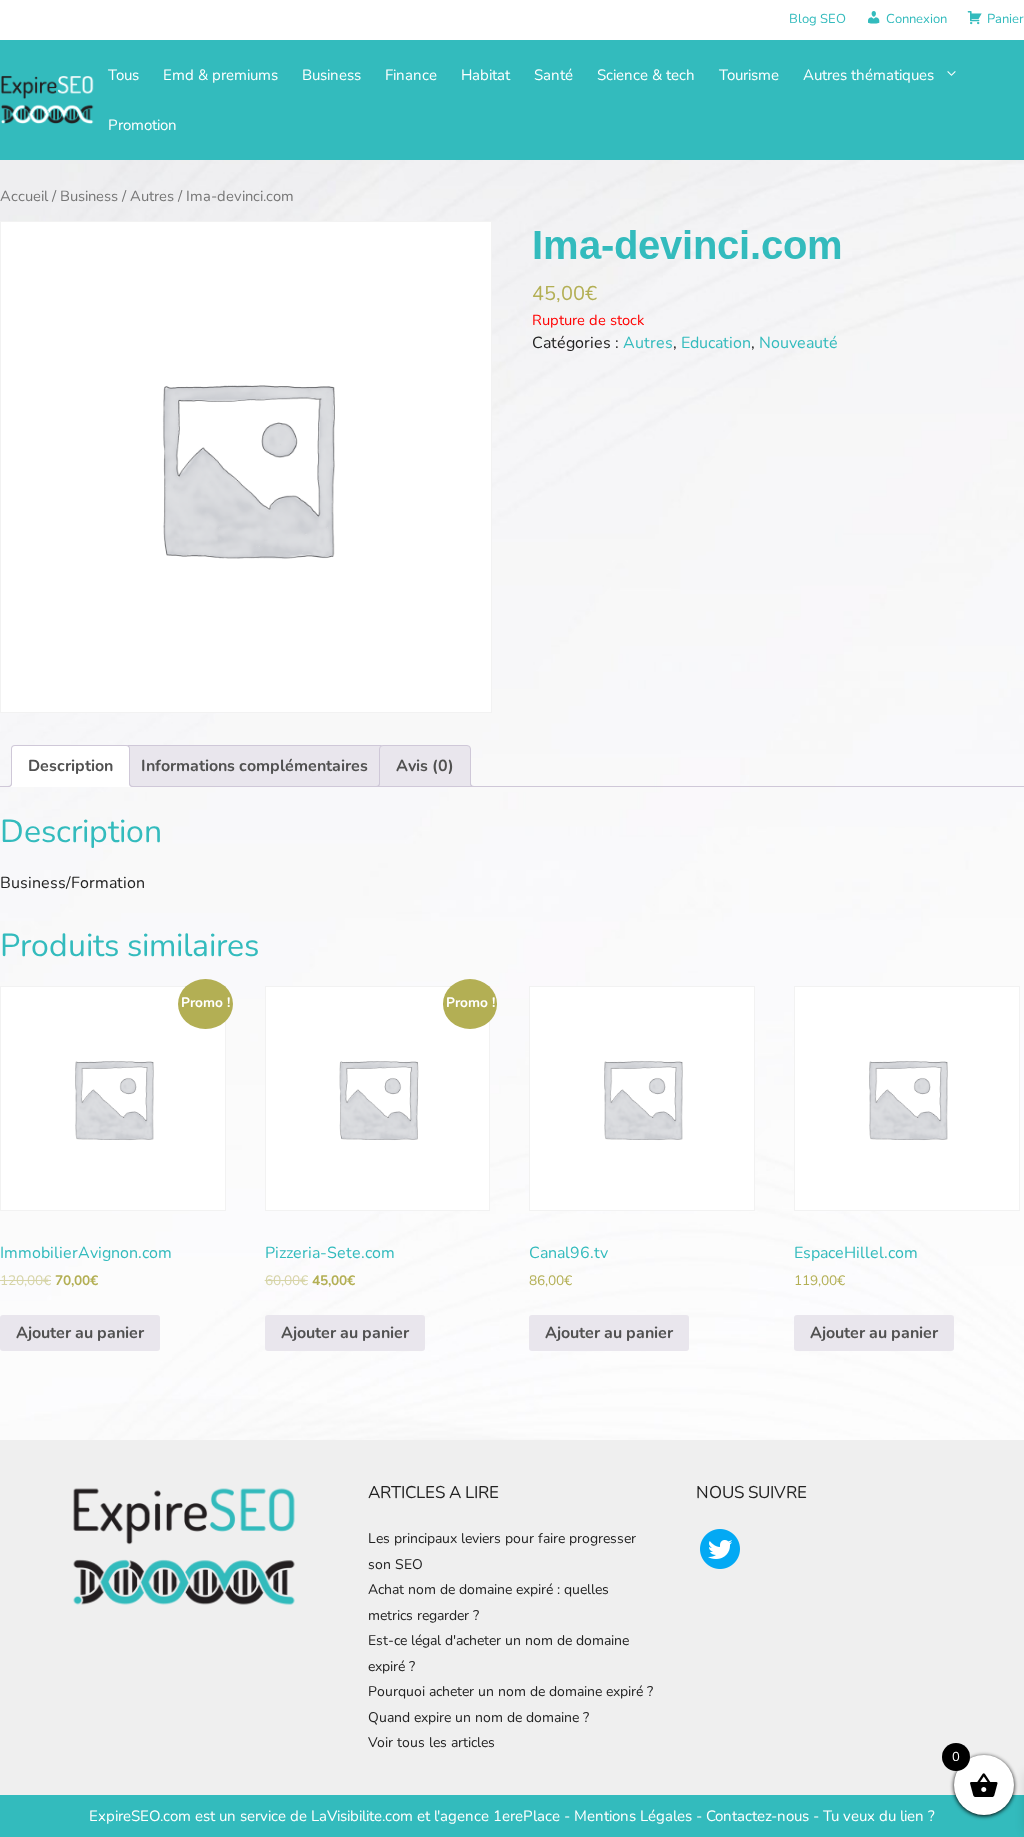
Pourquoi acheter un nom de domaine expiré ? (510, 1691)
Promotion (142, 125)
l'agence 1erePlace (495, 1816)
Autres (152, 196)
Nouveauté (798, 343)
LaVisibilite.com (364, 1816)
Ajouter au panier (80, 1333)
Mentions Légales (633, 1816)
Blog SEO (817, 19)
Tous (123, 75)
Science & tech (646, 75)
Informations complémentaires (254, 766)
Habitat (485, 75)
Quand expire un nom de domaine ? (478, 1717)
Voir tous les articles (431, 1742)
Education (716, 343)
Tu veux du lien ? (879, 1816)
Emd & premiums (220, 75)
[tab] (70, 766)
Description (70, 766)
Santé (553, 75)
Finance (411, 75)
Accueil (24, 196)
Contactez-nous (757, 1816)
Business (331, 75)
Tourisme (749, 75)
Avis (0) (425, 766)
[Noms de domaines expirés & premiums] (48, 98)
